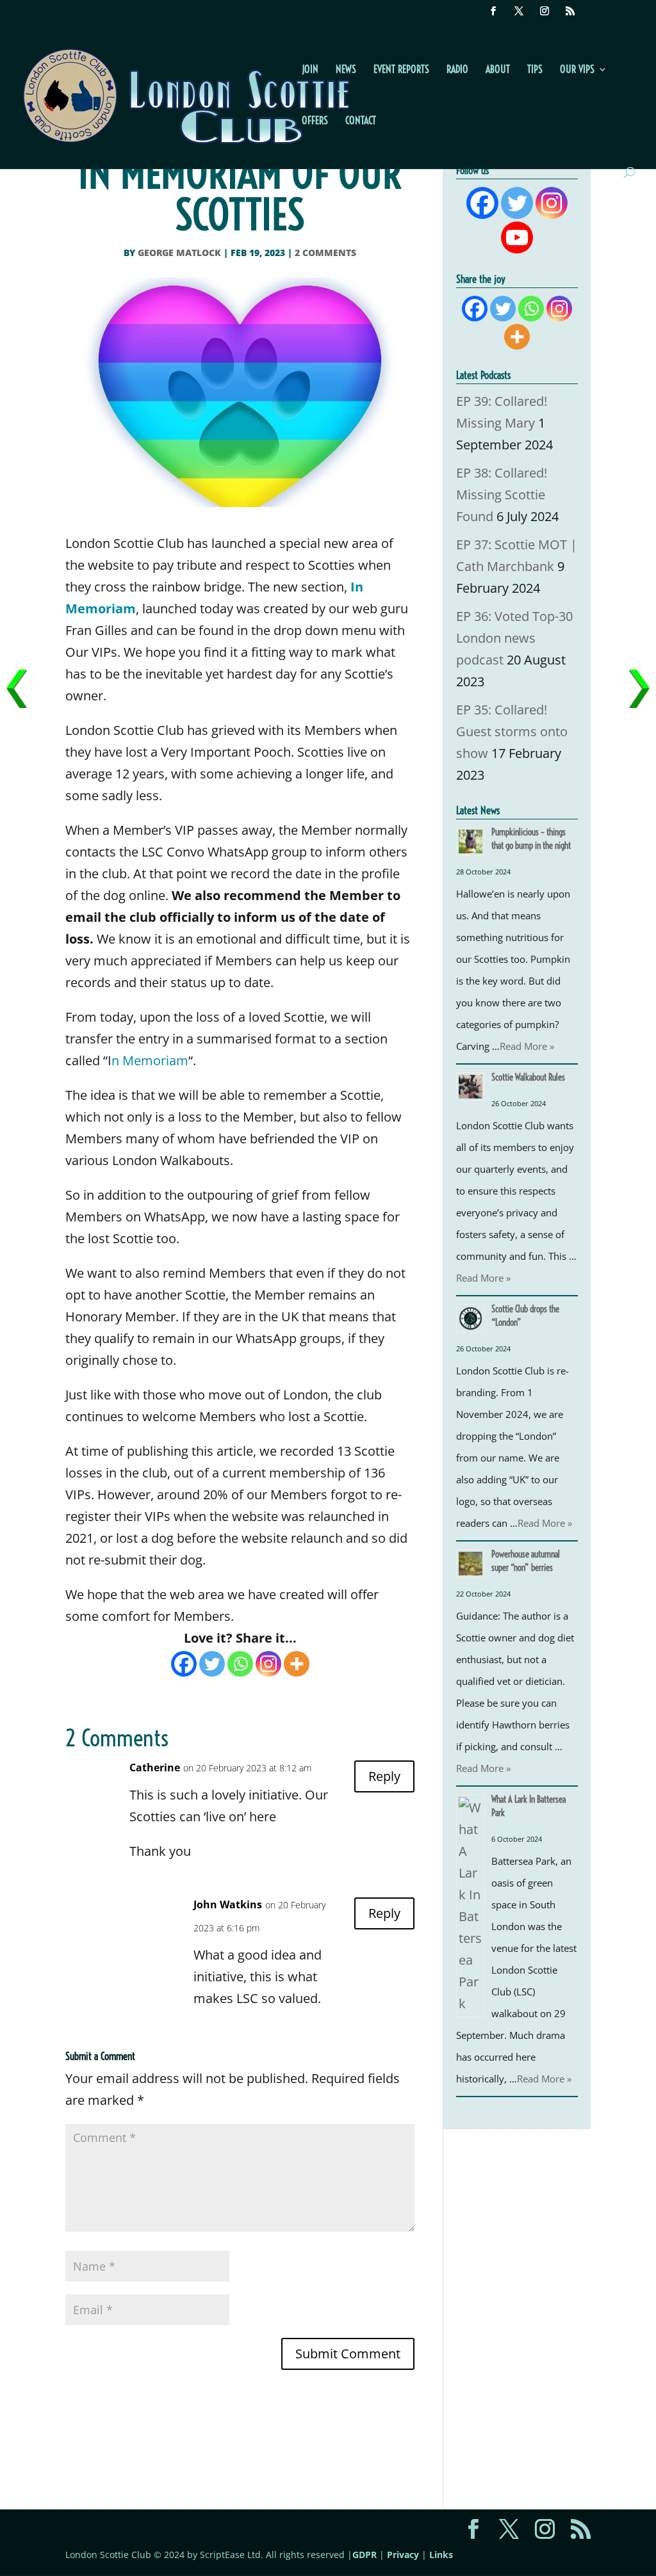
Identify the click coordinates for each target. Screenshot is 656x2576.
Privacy (403, 2555)
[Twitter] (212, 1664)
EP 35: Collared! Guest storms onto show (512, 731)
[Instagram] (268, 1664)
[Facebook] (184, 1664)
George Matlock (179, 253)
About (498, 70)
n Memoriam (150, 1060)
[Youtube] (517, 237)
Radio (457, 70)
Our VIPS (577, 70)
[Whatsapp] (240, 1664)
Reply (384, 1776)
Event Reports (401, 70)
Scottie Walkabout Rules (528, 1077)
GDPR (365, 2555)
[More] (297, 1664)
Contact (361, 121)
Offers (315, 121)
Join (310, 70)
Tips (535, 70)
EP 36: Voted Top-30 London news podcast (514, 638)
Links (441, 2555)
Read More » (527, 1046)
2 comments (325, 253)
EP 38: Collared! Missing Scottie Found (502, 495)
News (346, 70)
